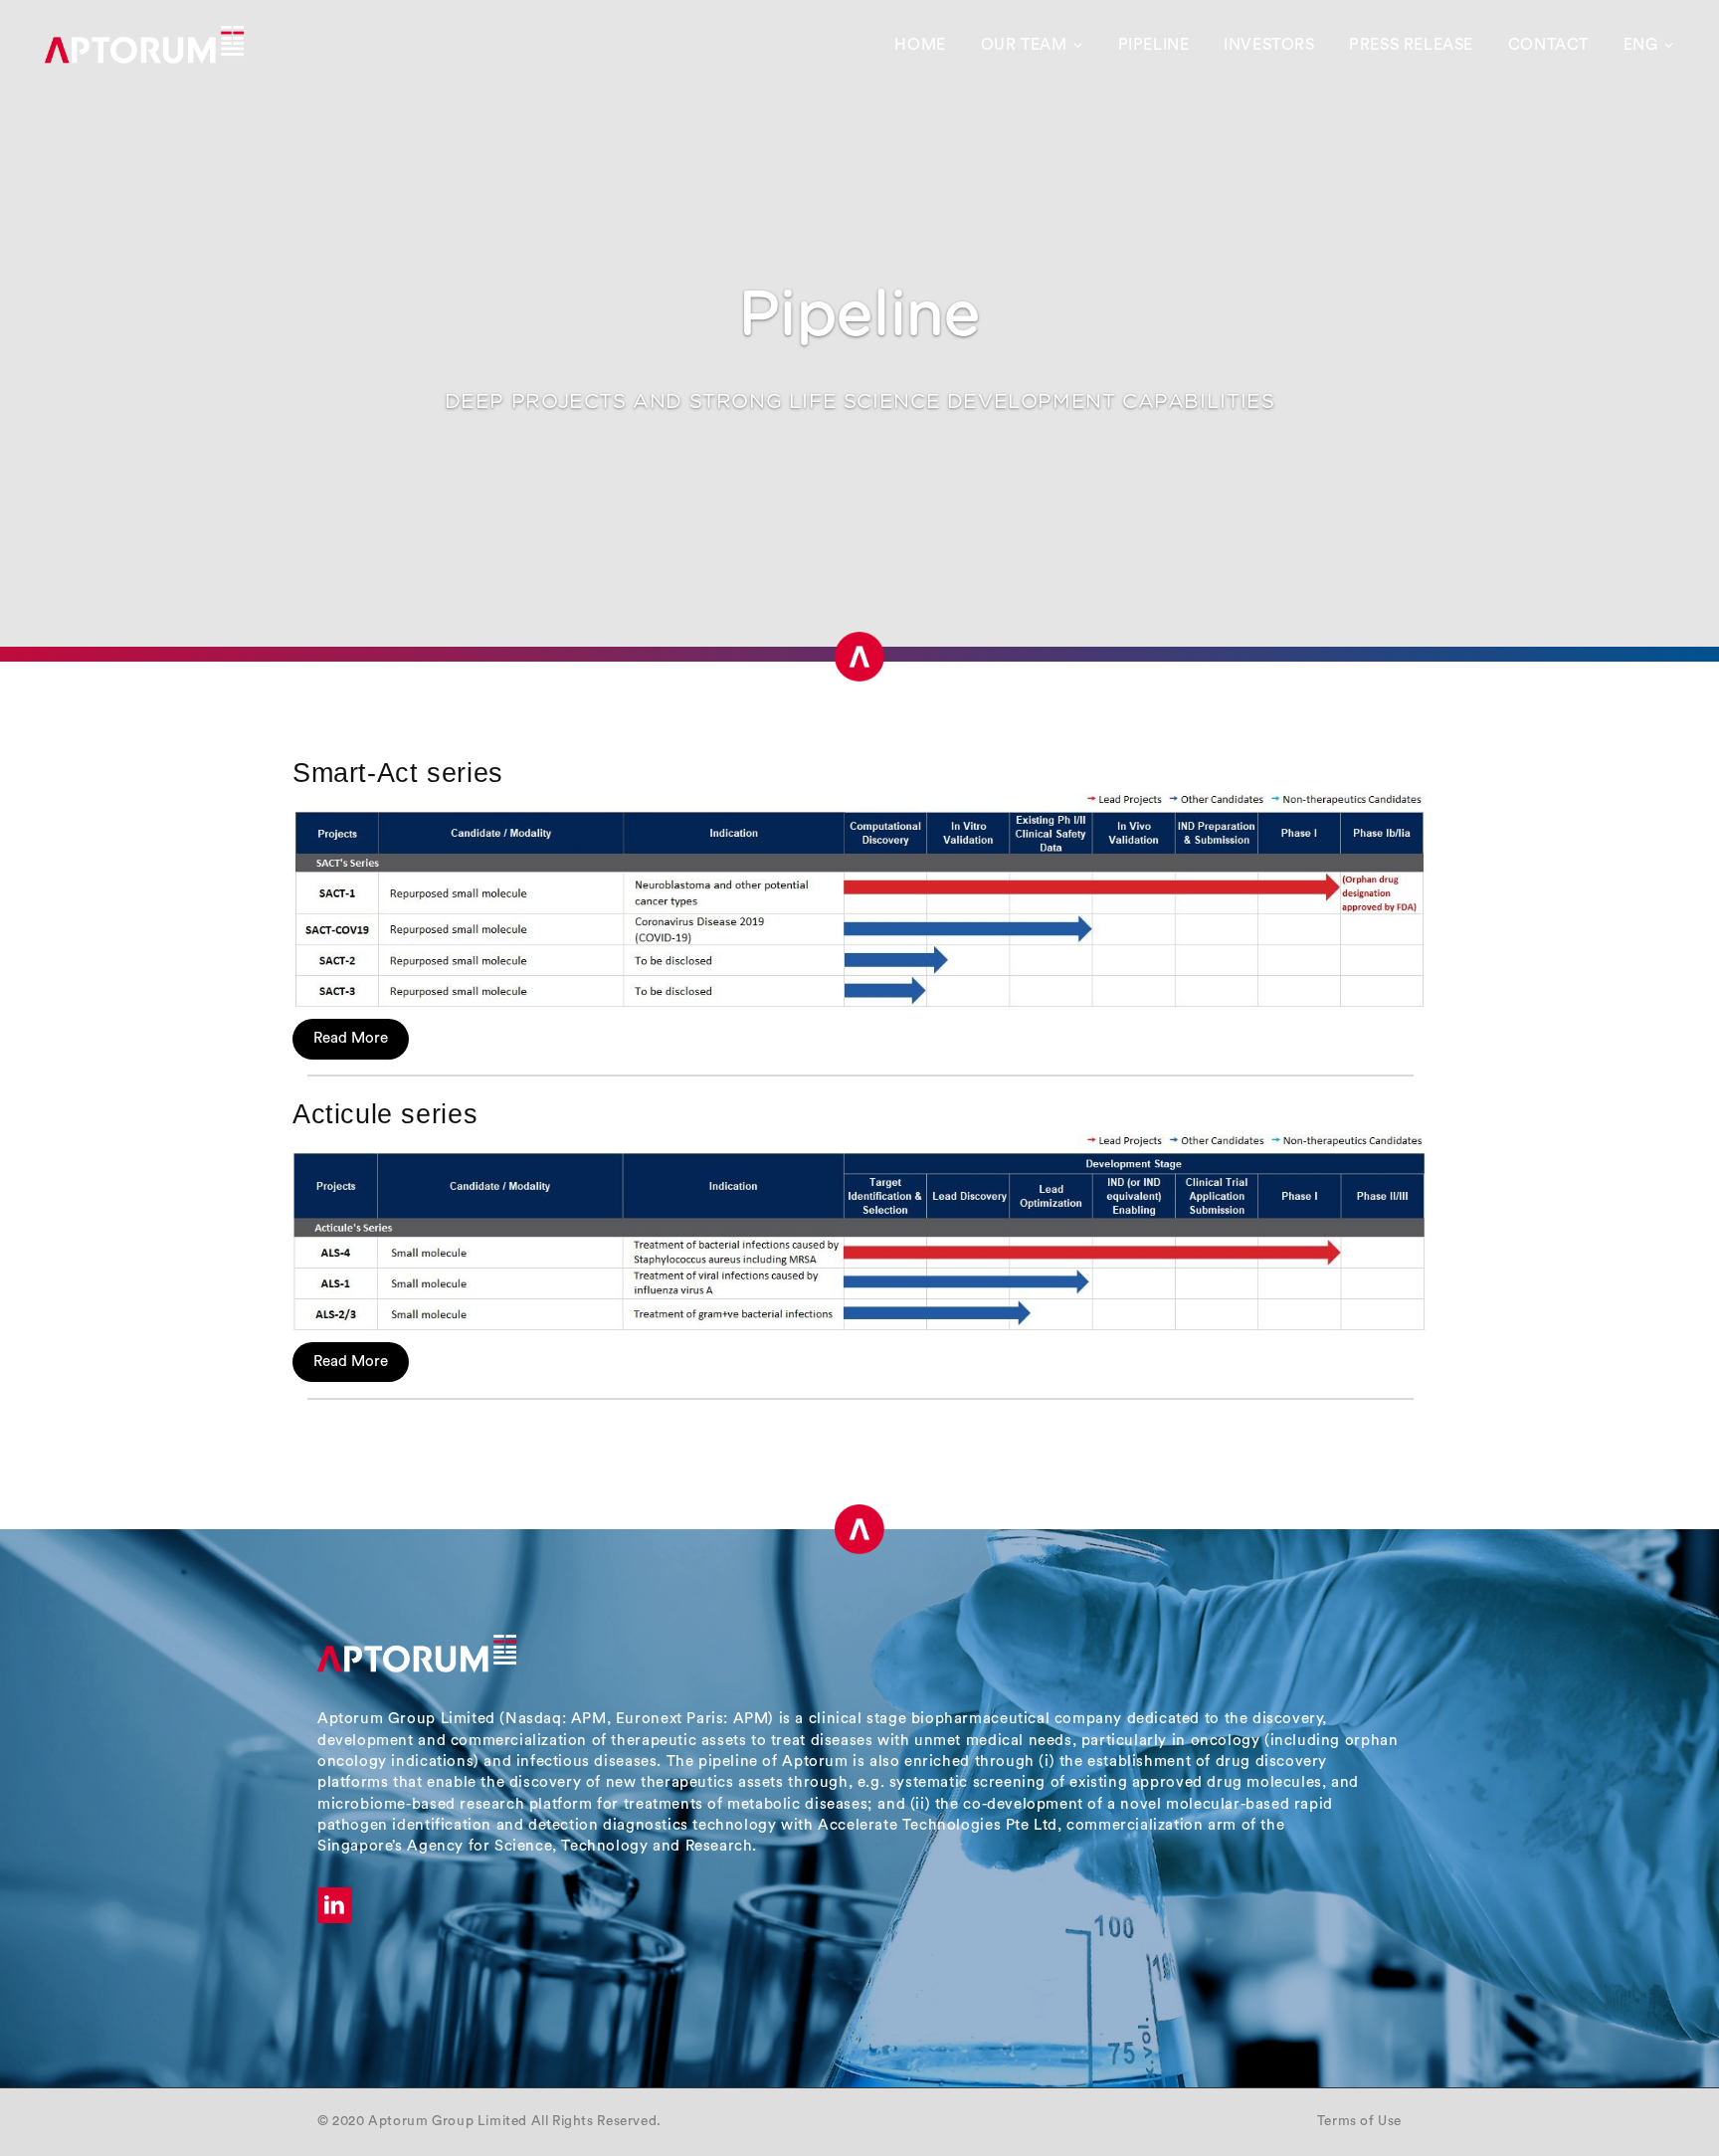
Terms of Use (1359, 2121)
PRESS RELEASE (1411, 45)
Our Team (1024, 45)
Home (920, 45)
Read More (351, 1038)
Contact (1548, 45)
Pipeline (1154, 45)
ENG (1641, 45)
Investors (1269, 45)
